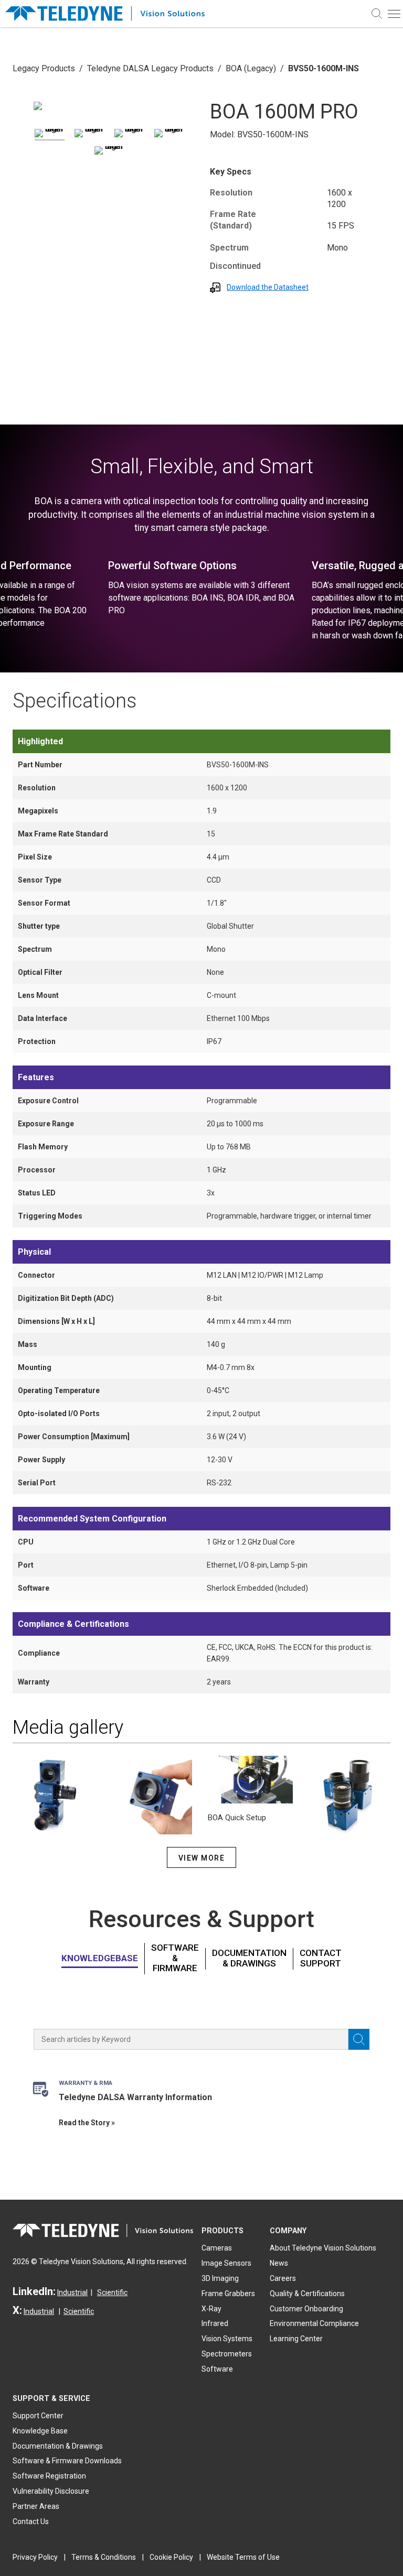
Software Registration (49, 2476)
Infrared (215, 2323)
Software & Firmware (175, 1958)
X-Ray (211, 2309)
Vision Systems (227, 2339)
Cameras (217, 2248)
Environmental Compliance (314, 2323)
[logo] (110, 14)
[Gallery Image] (50, 135)
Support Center (38, 2416)
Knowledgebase (100, 1958)
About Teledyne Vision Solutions (323, 2248)
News (279, 2263)
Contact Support (321, 1958)
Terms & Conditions (104, 2557)
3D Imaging (220, 2278)
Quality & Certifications (307, 2294)
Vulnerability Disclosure (51, 2491)
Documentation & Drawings (249, 1958)
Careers (283, 2278)
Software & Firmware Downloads (67, 2461)
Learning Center (296, 2339)
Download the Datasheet (268, 287)
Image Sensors (226, 2263)
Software (217, 2369)
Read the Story (84, 2123)
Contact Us (31, 2521)
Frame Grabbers (228, 2294)
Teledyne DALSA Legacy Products (150, 68)
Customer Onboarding (306, 2309)
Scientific (112, 2292)
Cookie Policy (171, 2557)
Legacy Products (44, 68)
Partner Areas (36, 2506)
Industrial (72, 2292)
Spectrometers (227, 2354)
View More (202, 1858)
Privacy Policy (35, 2557)
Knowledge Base (40, 2431)
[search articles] (359, 2039)
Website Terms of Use (243, 2557)
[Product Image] (38, 106)
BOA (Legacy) (251, 68)
